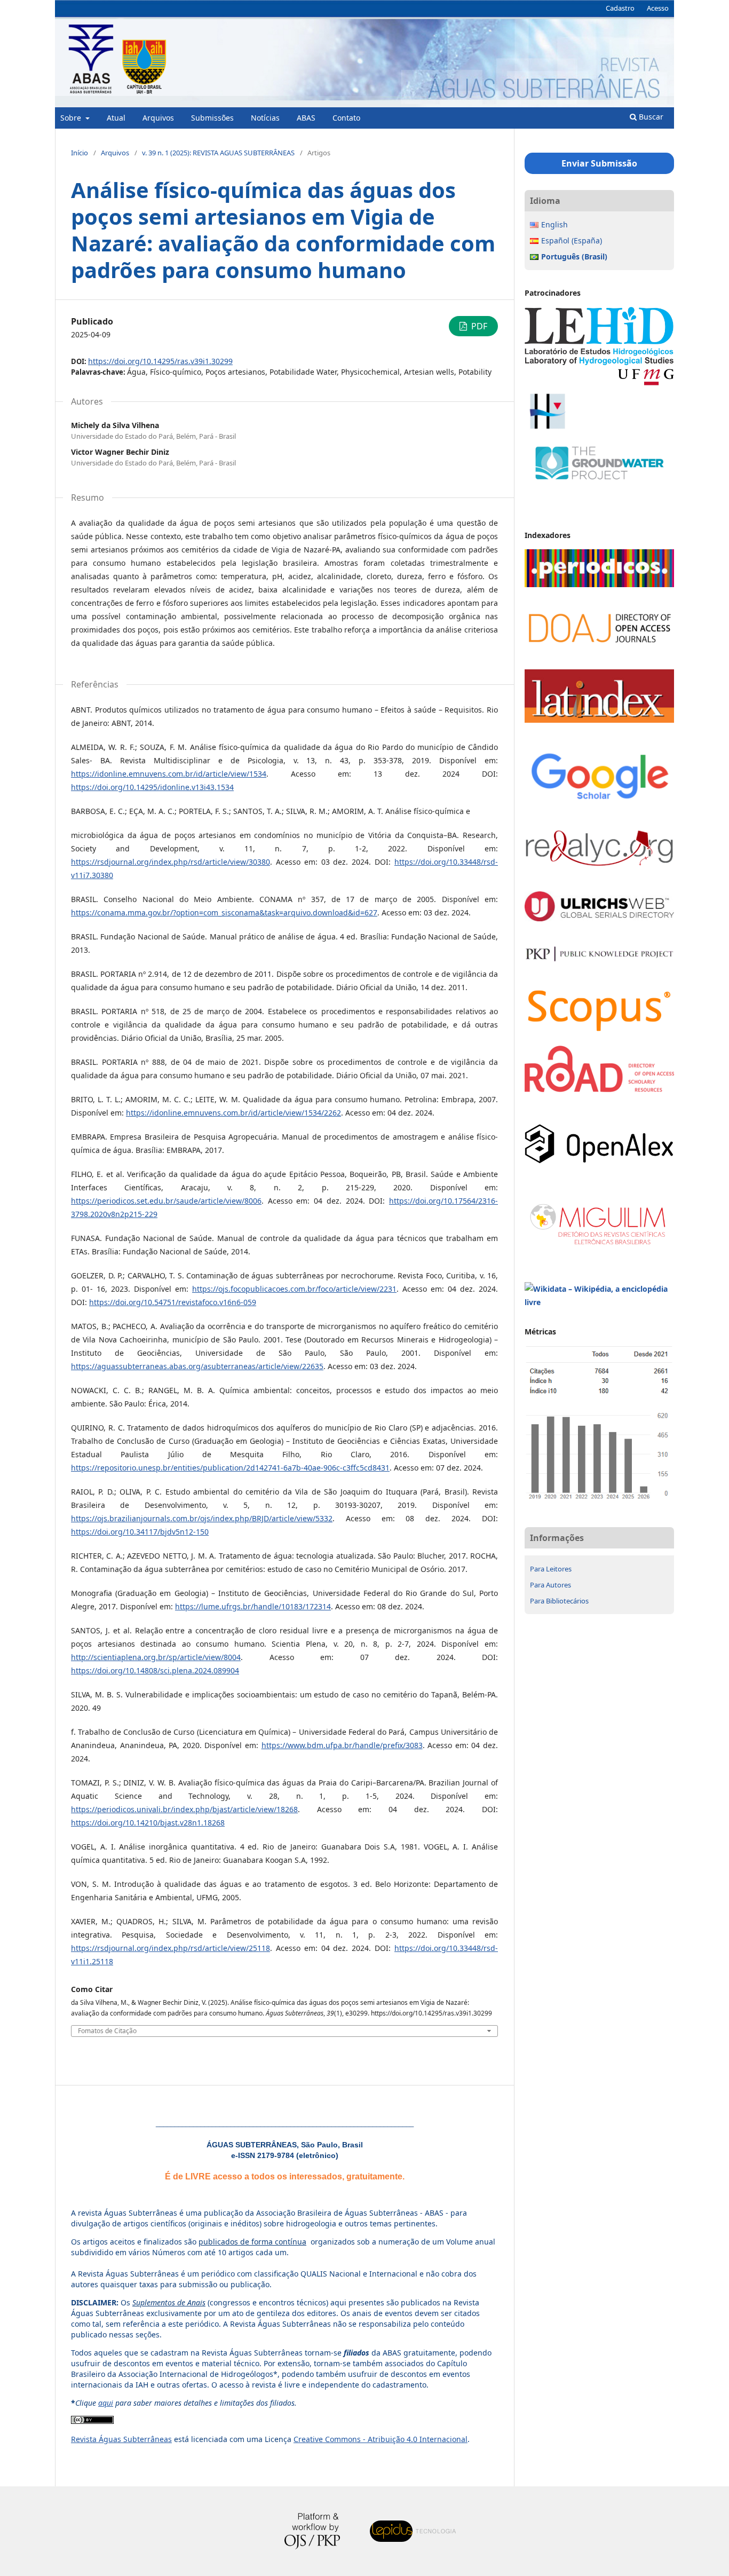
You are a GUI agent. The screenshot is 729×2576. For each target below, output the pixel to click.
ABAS (306, 118)
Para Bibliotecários (559, 1601)
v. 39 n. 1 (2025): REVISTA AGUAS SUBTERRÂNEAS (218, 153)
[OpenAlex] (599, 1161)
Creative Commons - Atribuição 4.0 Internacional (381, 2439)
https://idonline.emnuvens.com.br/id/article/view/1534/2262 (233, 1113)
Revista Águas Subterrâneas (121, 2439)
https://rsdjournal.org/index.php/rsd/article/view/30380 (171, 862)
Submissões (212, 118)
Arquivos (158, 118)
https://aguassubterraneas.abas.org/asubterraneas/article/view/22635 (197, 1366)
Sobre (72, 118)
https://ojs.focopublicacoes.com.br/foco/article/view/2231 (294, 1289)
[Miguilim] (599, 1247)
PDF (478, 326)
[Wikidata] (599, 1302)
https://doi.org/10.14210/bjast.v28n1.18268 (148, 1823)
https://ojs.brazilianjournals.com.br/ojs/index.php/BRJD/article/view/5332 (202, 1518)
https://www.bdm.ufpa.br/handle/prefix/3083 (342, 1745)
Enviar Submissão (599, 163)
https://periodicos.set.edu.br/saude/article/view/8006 (166, 1201)
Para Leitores (551, 1569)
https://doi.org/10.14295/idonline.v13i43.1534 (152, 787)
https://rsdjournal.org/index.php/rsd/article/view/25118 (171, 1948)
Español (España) (572, 240)
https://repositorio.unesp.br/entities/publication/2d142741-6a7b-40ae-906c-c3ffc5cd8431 (230, 1468)
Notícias (265, 118)
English (554, 224)
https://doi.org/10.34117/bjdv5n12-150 (140, 1532)
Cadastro (620, 8)
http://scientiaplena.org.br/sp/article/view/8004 (156, 1657)
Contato (346, 118)
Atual (116, 118)
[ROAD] (599, 1089)
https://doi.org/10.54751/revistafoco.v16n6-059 (173, 1302)
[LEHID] (599, 383)
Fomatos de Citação (107, 2031)
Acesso (658, 8)
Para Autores (550, 1585)
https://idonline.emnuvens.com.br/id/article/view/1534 (169, 774)
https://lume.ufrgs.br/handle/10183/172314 (253, 1606)
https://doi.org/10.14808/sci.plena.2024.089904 (155, 1670)
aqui (106, 2403)
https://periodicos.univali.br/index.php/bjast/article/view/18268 (184, 1809)
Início (80, 153)
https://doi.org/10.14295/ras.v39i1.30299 (160, 361)
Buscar (650, 117)
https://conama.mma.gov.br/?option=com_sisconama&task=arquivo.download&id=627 (224, 912)
